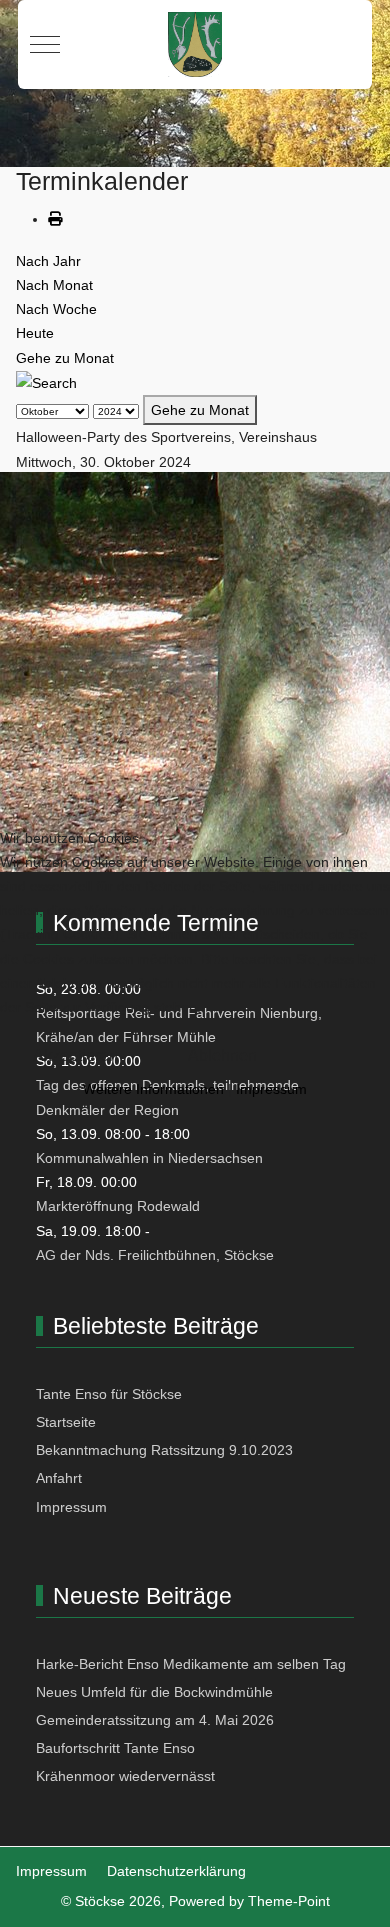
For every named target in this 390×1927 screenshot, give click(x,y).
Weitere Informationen (153, 1089)
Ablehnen (222, 1055)
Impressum (271, 1089)
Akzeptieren (75, 1055)
